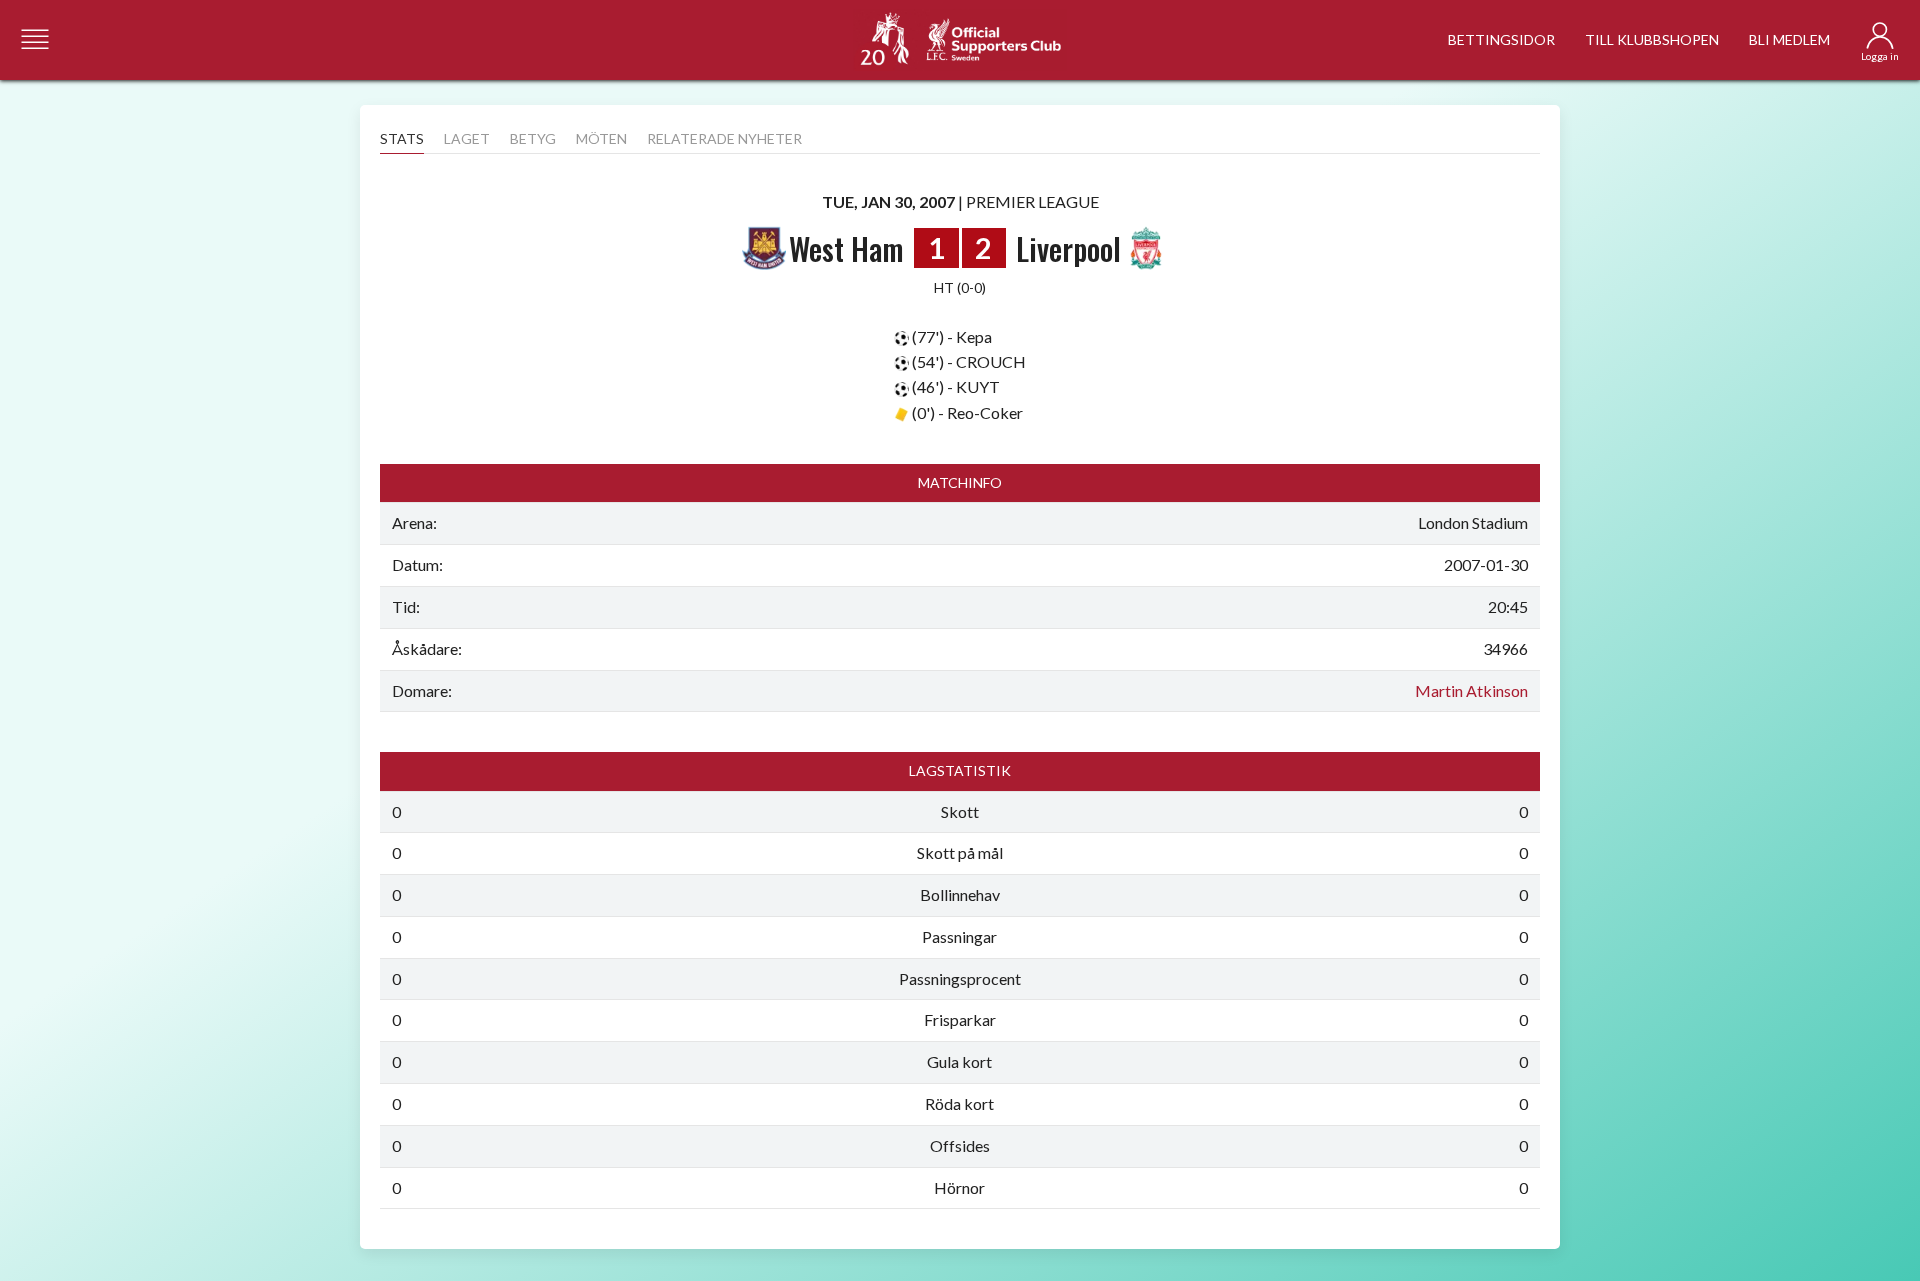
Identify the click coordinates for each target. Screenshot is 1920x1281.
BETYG (533, 138)
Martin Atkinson (1471, 690)
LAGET (467, 138)
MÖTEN (601, 138)
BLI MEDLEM (1789, 39)
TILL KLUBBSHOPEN (1652, 39)
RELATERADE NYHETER (724, 138)
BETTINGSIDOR (1501, 39)
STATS (402, 138)
